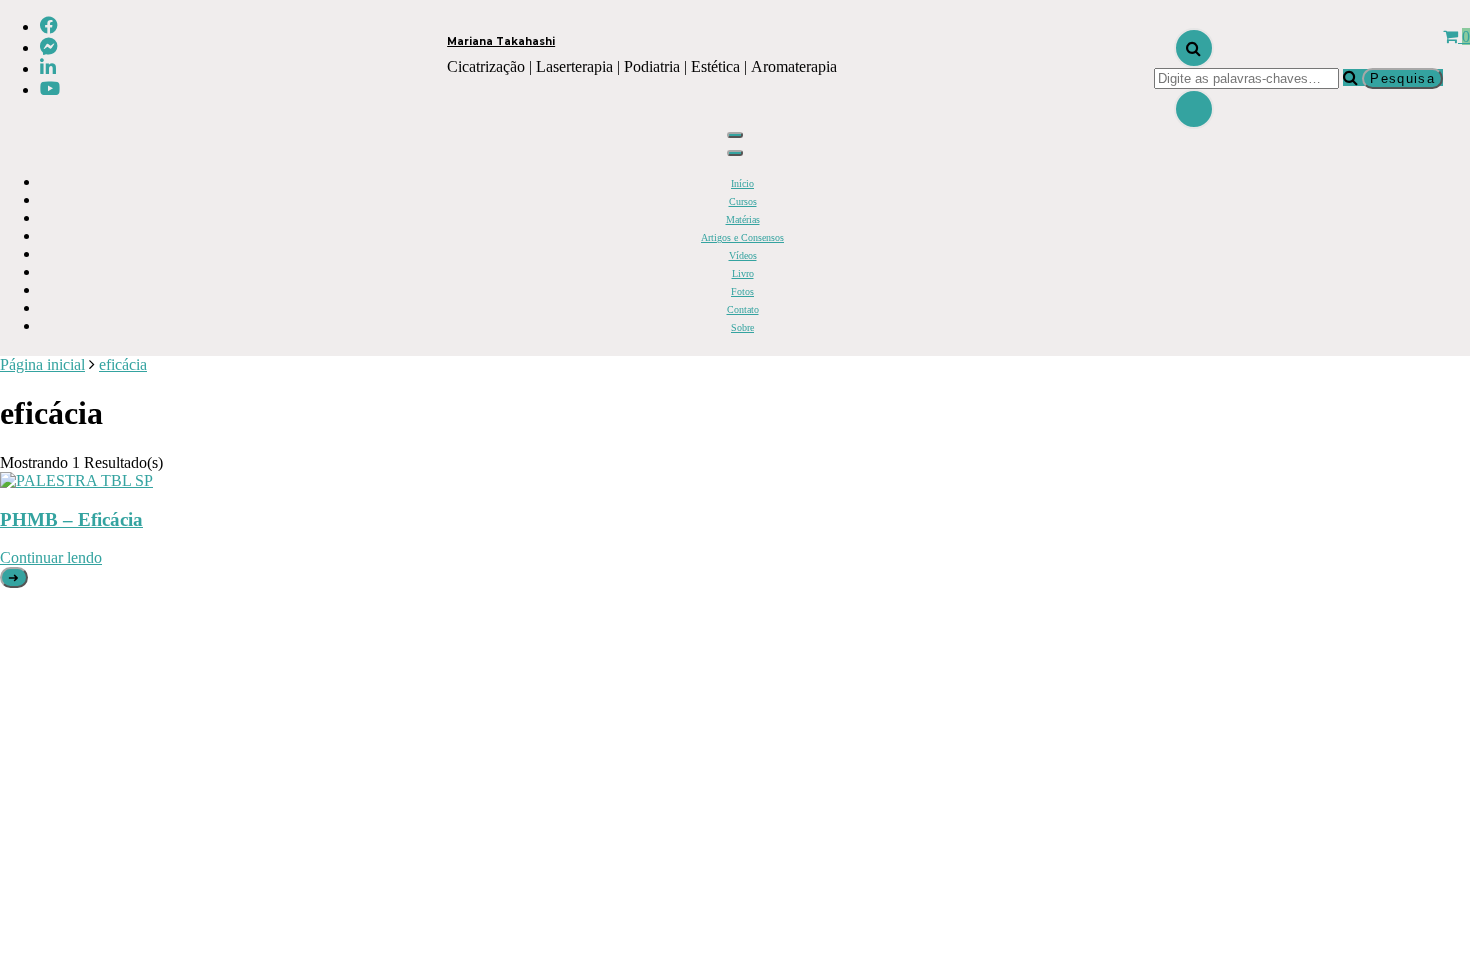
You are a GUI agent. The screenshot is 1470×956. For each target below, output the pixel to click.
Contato (743, 309)
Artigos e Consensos (742, 237)
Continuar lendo (51, 557)
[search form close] (1194, 109)
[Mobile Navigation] (735, 135)
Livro (743, 273)
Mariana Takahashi (501, 41)
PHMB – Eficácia (71, 519)
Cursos (743, 201)
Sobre (742, 327)
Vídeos (743, 255)
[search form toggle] (1194, 48)
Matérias (743, 219)
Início (742, 183)
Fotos (742, 291)
